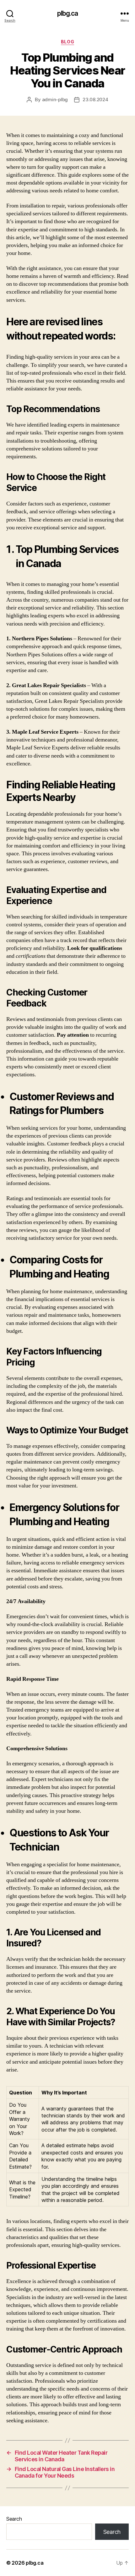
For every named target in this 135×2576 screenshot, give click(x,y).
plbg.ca (68, 13)
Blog (67, 42)
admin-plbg (55, 99)
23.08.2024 (95, 99)
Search (14, 2519)
